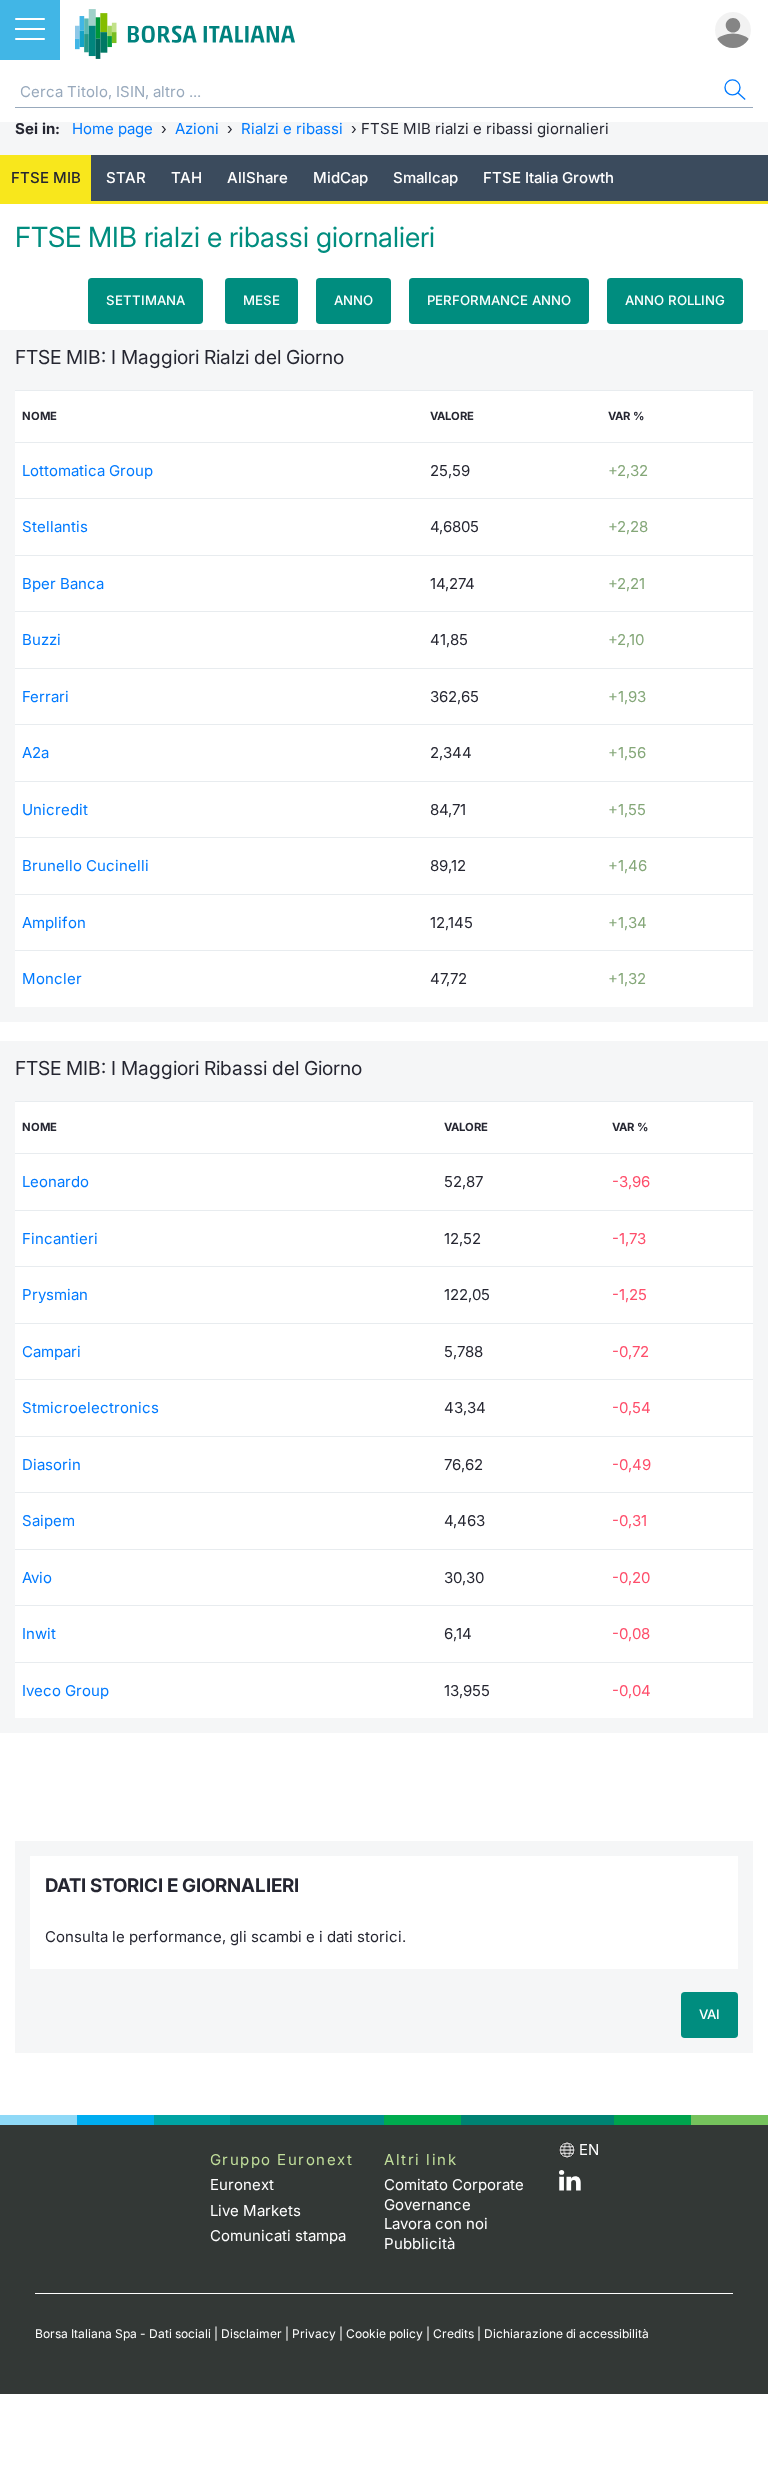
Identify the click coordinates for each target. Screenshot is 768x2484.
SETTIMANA (145, 300)
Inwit (39, 1633)
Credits (453, 2333)
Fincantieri (60, 1238)
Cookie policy (384, 2333)
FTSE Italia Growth (548, 177)
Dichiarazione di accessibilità (566, 2333)
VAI (709, 2014)
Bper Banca (63, 583)
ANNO (353, 300)
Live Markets (255, 2210)
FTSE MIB (46, 177)
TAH (186, 177)
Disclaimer (251, 2333)
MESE (261, 300)
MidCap (340, 177)
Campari (51, 1351)
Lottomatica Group (87, 470)
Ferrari (45, 696)
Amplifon (54, 922)
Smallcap (425, 177)
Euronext (242, 2184)
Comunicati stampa (278, 2235)
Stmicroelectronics (90, 1407)
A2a (35, 752)
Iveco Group (65, 1690)
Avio (37, 1577)
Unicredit (55, 809)
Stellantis (55, 526)
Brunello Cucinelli (85, 865)
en (589, 2149)
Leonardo (55, 1181)
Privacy (314, 2333)
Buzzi (41, 639)
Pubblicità (419, 2243)
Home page (112, 128)
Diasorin (51, 1464)
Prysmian (55, 1294)
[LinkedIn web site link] (570, 2185)
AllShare (257, 177)
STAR (126, 177)
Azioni (197, 128)
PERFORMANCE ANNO (499, 300)
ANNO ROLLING (675, 300)
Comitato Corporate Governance (454, 2194)
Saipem (48, 1520)
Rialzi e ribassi (292, 128)
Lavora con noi (436, 2223)
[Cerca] (733, 92)
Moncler (52, 978)
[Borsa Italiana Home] (185, 30)
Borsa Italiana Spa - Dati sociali (123, 2333)
